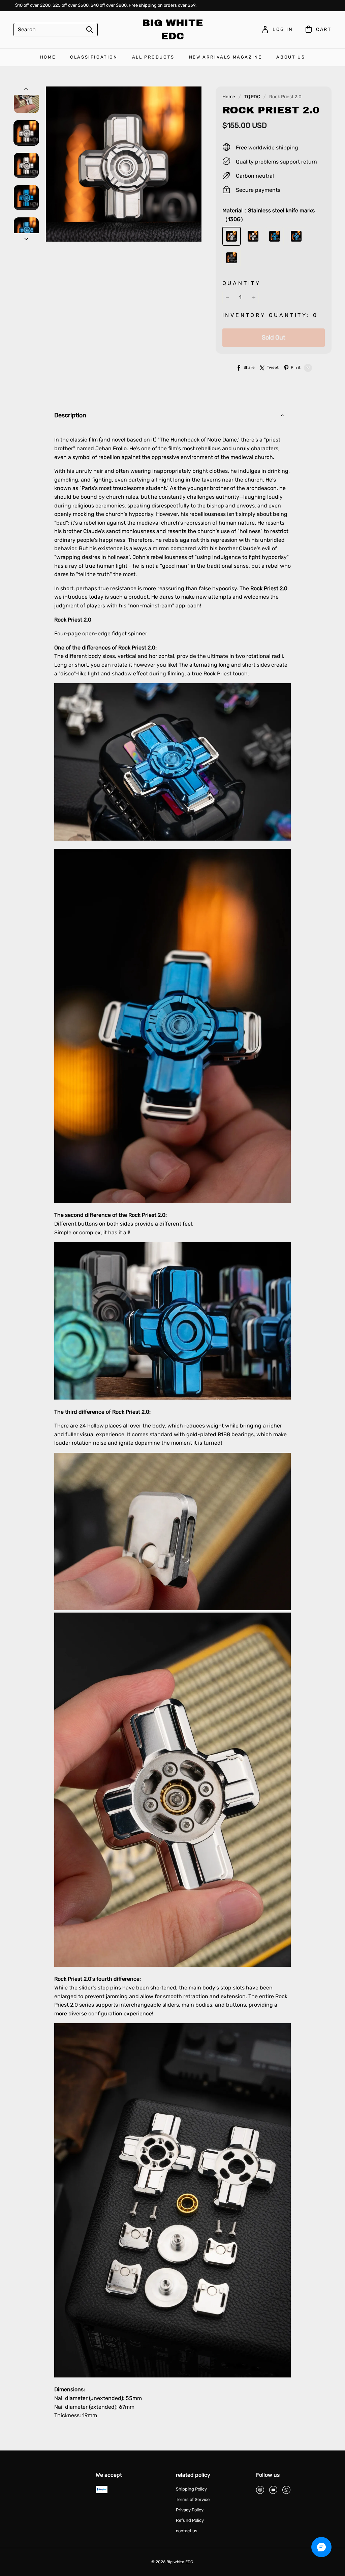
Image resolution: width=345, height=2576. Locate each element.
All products (153, 57)
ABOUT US (291, 57)
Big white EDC (173, 29)
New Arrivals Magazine (226, 57)
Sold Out (274, 338)
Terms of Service (193, 2499)
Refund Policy (190, 2520)
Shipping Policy (191, 2489)
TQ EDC (252, 97)
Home (48, 57)
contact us (187, 2531)
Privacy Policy (190, 2510)
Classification (94, 57)
